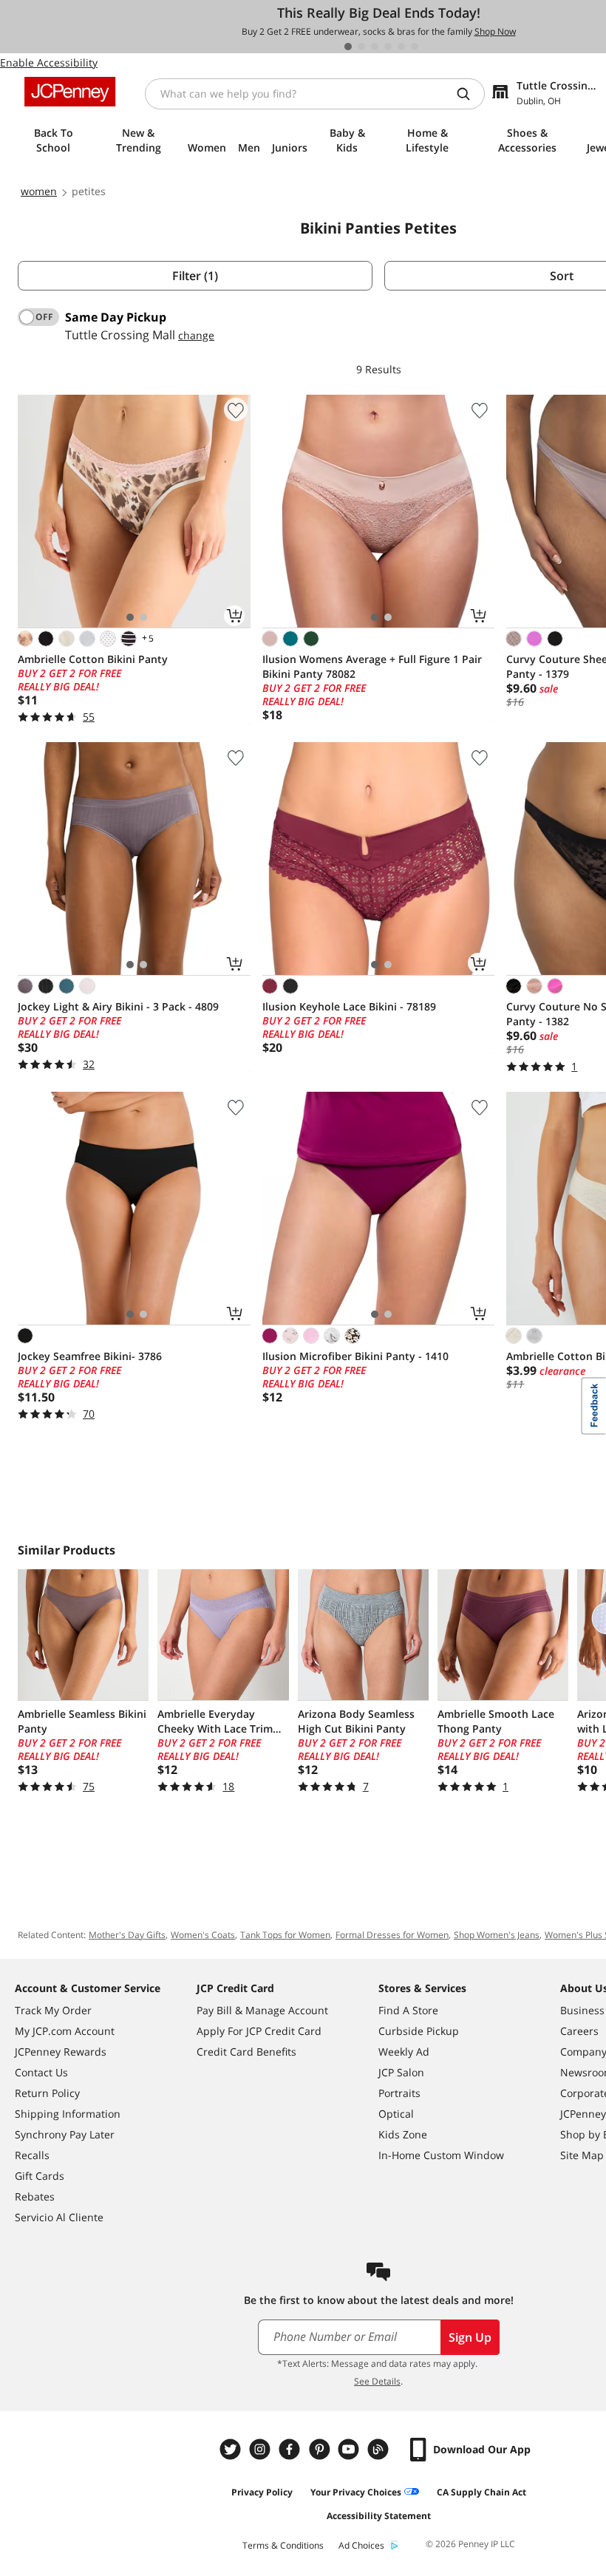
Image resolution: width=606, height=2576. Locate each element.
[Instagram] (262, 2449)
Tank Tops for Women (285, 1935)
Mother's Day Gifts (127, 1935)
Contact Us (41, 2072)
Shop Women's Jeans (497, 1935)
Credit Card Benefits (246, 2052)
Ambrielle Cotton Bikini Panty (93, 659)
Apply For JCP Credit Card (259, 2031)
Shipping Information (68, 2114)
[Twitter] (232, 2449)
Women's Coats (203, 1935)
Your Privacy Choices (356, 2492)
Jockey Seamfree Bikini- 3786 (90, 1356)
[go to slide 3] (375, 47)
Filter (195, 276)
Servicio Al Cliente (59, 2217)
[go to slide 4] (388, 47)
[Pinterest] (321, 2449)
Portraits (399, 2093)
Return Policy (47, 2093)
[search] (469, 94)
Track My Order (53, 2010)
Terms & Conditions (283, 2545)
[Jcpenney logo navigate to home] (70, 92)
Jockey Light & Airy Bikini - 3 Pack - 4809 (118, 1006)
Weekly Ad (404, 2052)
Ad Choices (361, 2545)
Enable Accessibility (49, 62)
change (196, 335)
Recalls (32, 2155)
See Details (377, 2381)
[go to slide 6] (415, 47)
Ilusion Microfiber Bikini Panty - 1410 (355, 1356)
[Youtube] (350, 2449)
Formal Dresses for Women (392, 1935)
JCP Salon (401, 2072)
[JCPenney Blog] (380, 2449)
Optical (396, 2114)
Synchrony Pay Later (65, 2134)
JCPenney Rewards (61, 2052)
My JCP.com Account (65, 2031)
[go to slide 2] (361, 47)
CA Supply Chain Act (481, 2492)
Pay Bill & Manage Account (262, 2010)
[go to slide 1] (348, 47)
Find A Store (408, 2010)
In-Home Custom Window (441, 2155)
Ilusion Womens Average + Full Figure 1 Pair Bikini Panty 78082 (372, 666)
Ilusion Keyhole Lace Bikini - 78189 (349, 1006)
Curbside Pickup (419, 2031)
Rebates (35, 2196)
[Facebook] (291, 2449)
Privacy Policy (262, 2492)
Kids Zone (403, 2134)
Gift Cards (40, 2176)
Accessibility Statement (379, 2516)
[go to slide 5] (401, 47)
